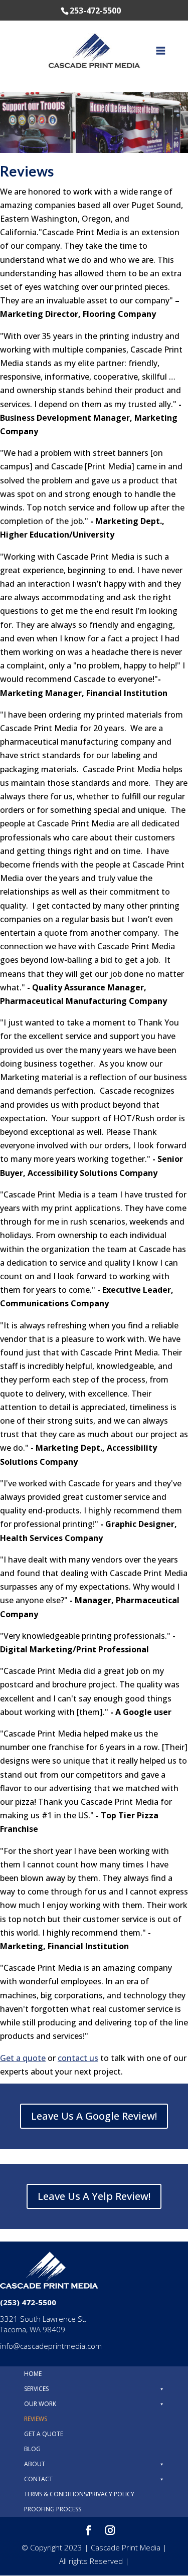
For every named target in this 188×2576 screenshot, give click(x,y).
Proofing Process (53, 2509)
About (35, 2464)
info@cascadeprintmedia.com (51, 2346)
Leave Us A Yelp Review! (94, 2196)
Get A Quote (44, 2434)
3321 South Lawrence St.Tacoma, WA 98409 (43, 2324)
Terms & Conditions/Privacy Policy (79, 2494)
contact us (78, 2058)
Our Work (40, 2404)
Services (36, 2389)
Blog (32, 2449)
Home (33, 2374)
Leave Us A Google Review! (94, 2116)
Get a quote (23, 2058)
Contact (38, 2479)
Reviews (36, 2419)
